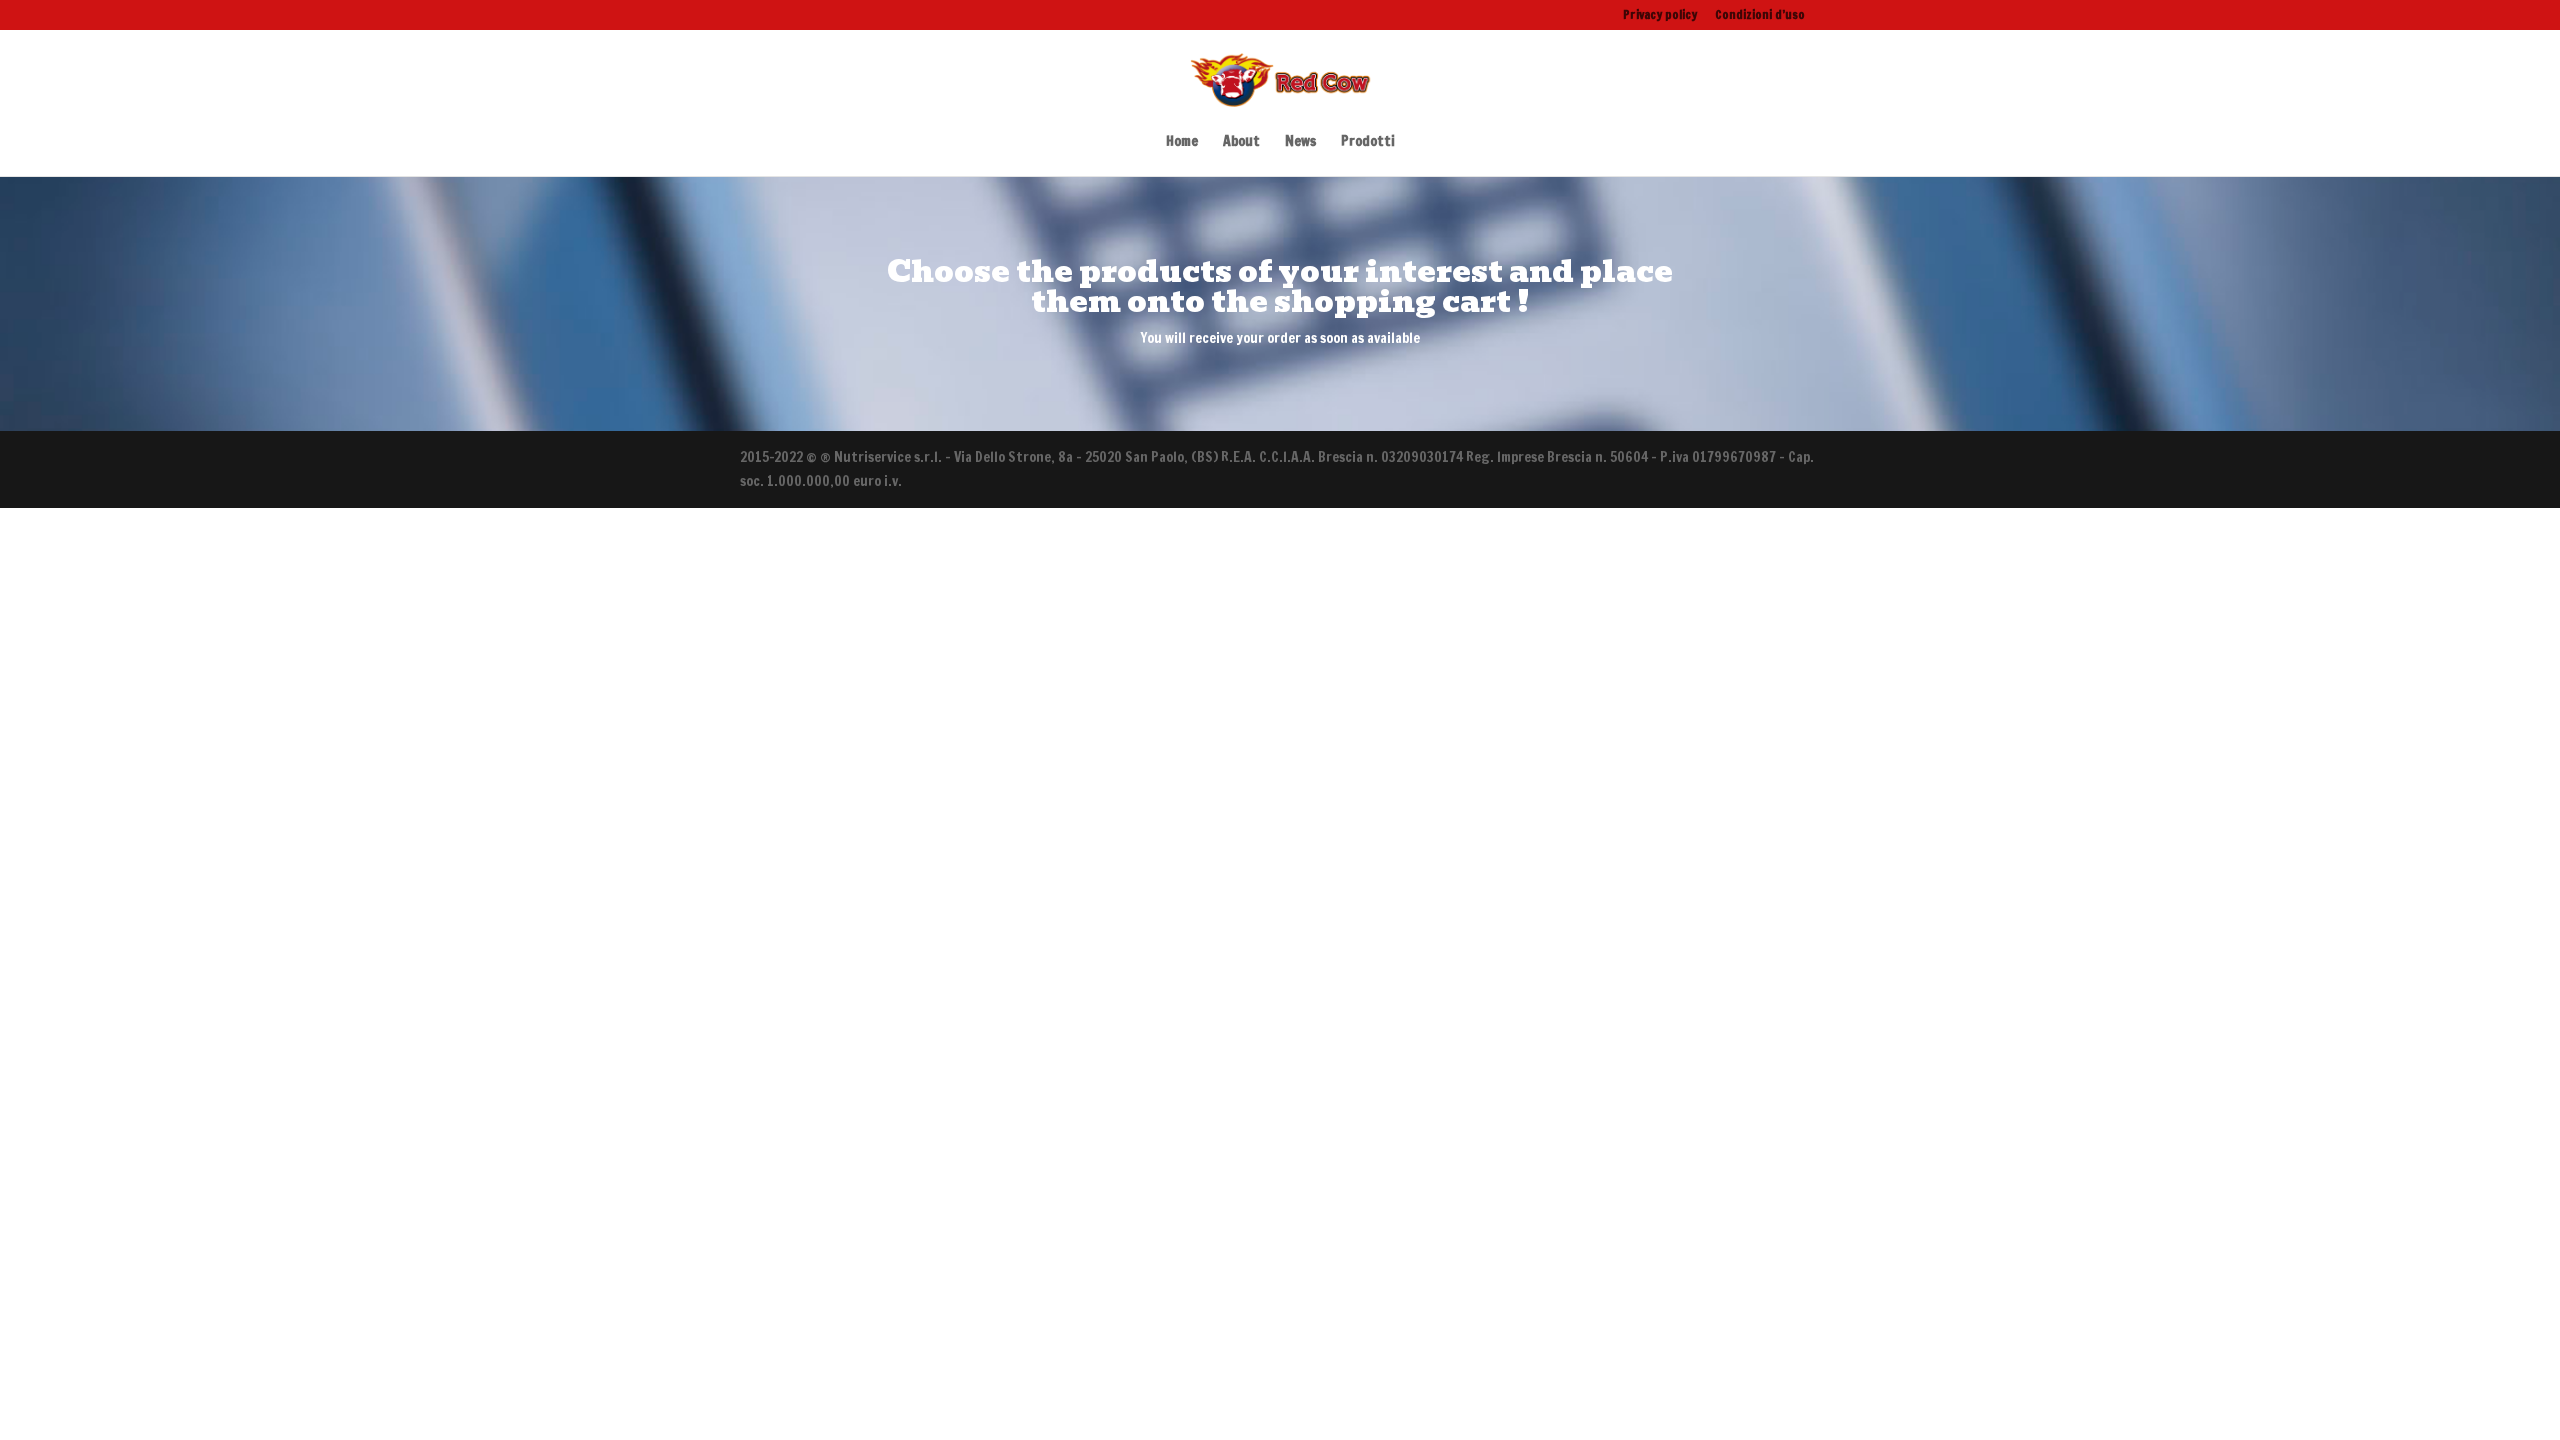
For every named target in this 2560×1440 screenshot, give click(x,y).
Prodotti (1368, 142)
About (1241, 142)
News (1300, 142)
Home (1182, 142)
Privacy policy (1660, 16)
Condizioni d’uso (1760, 16)
